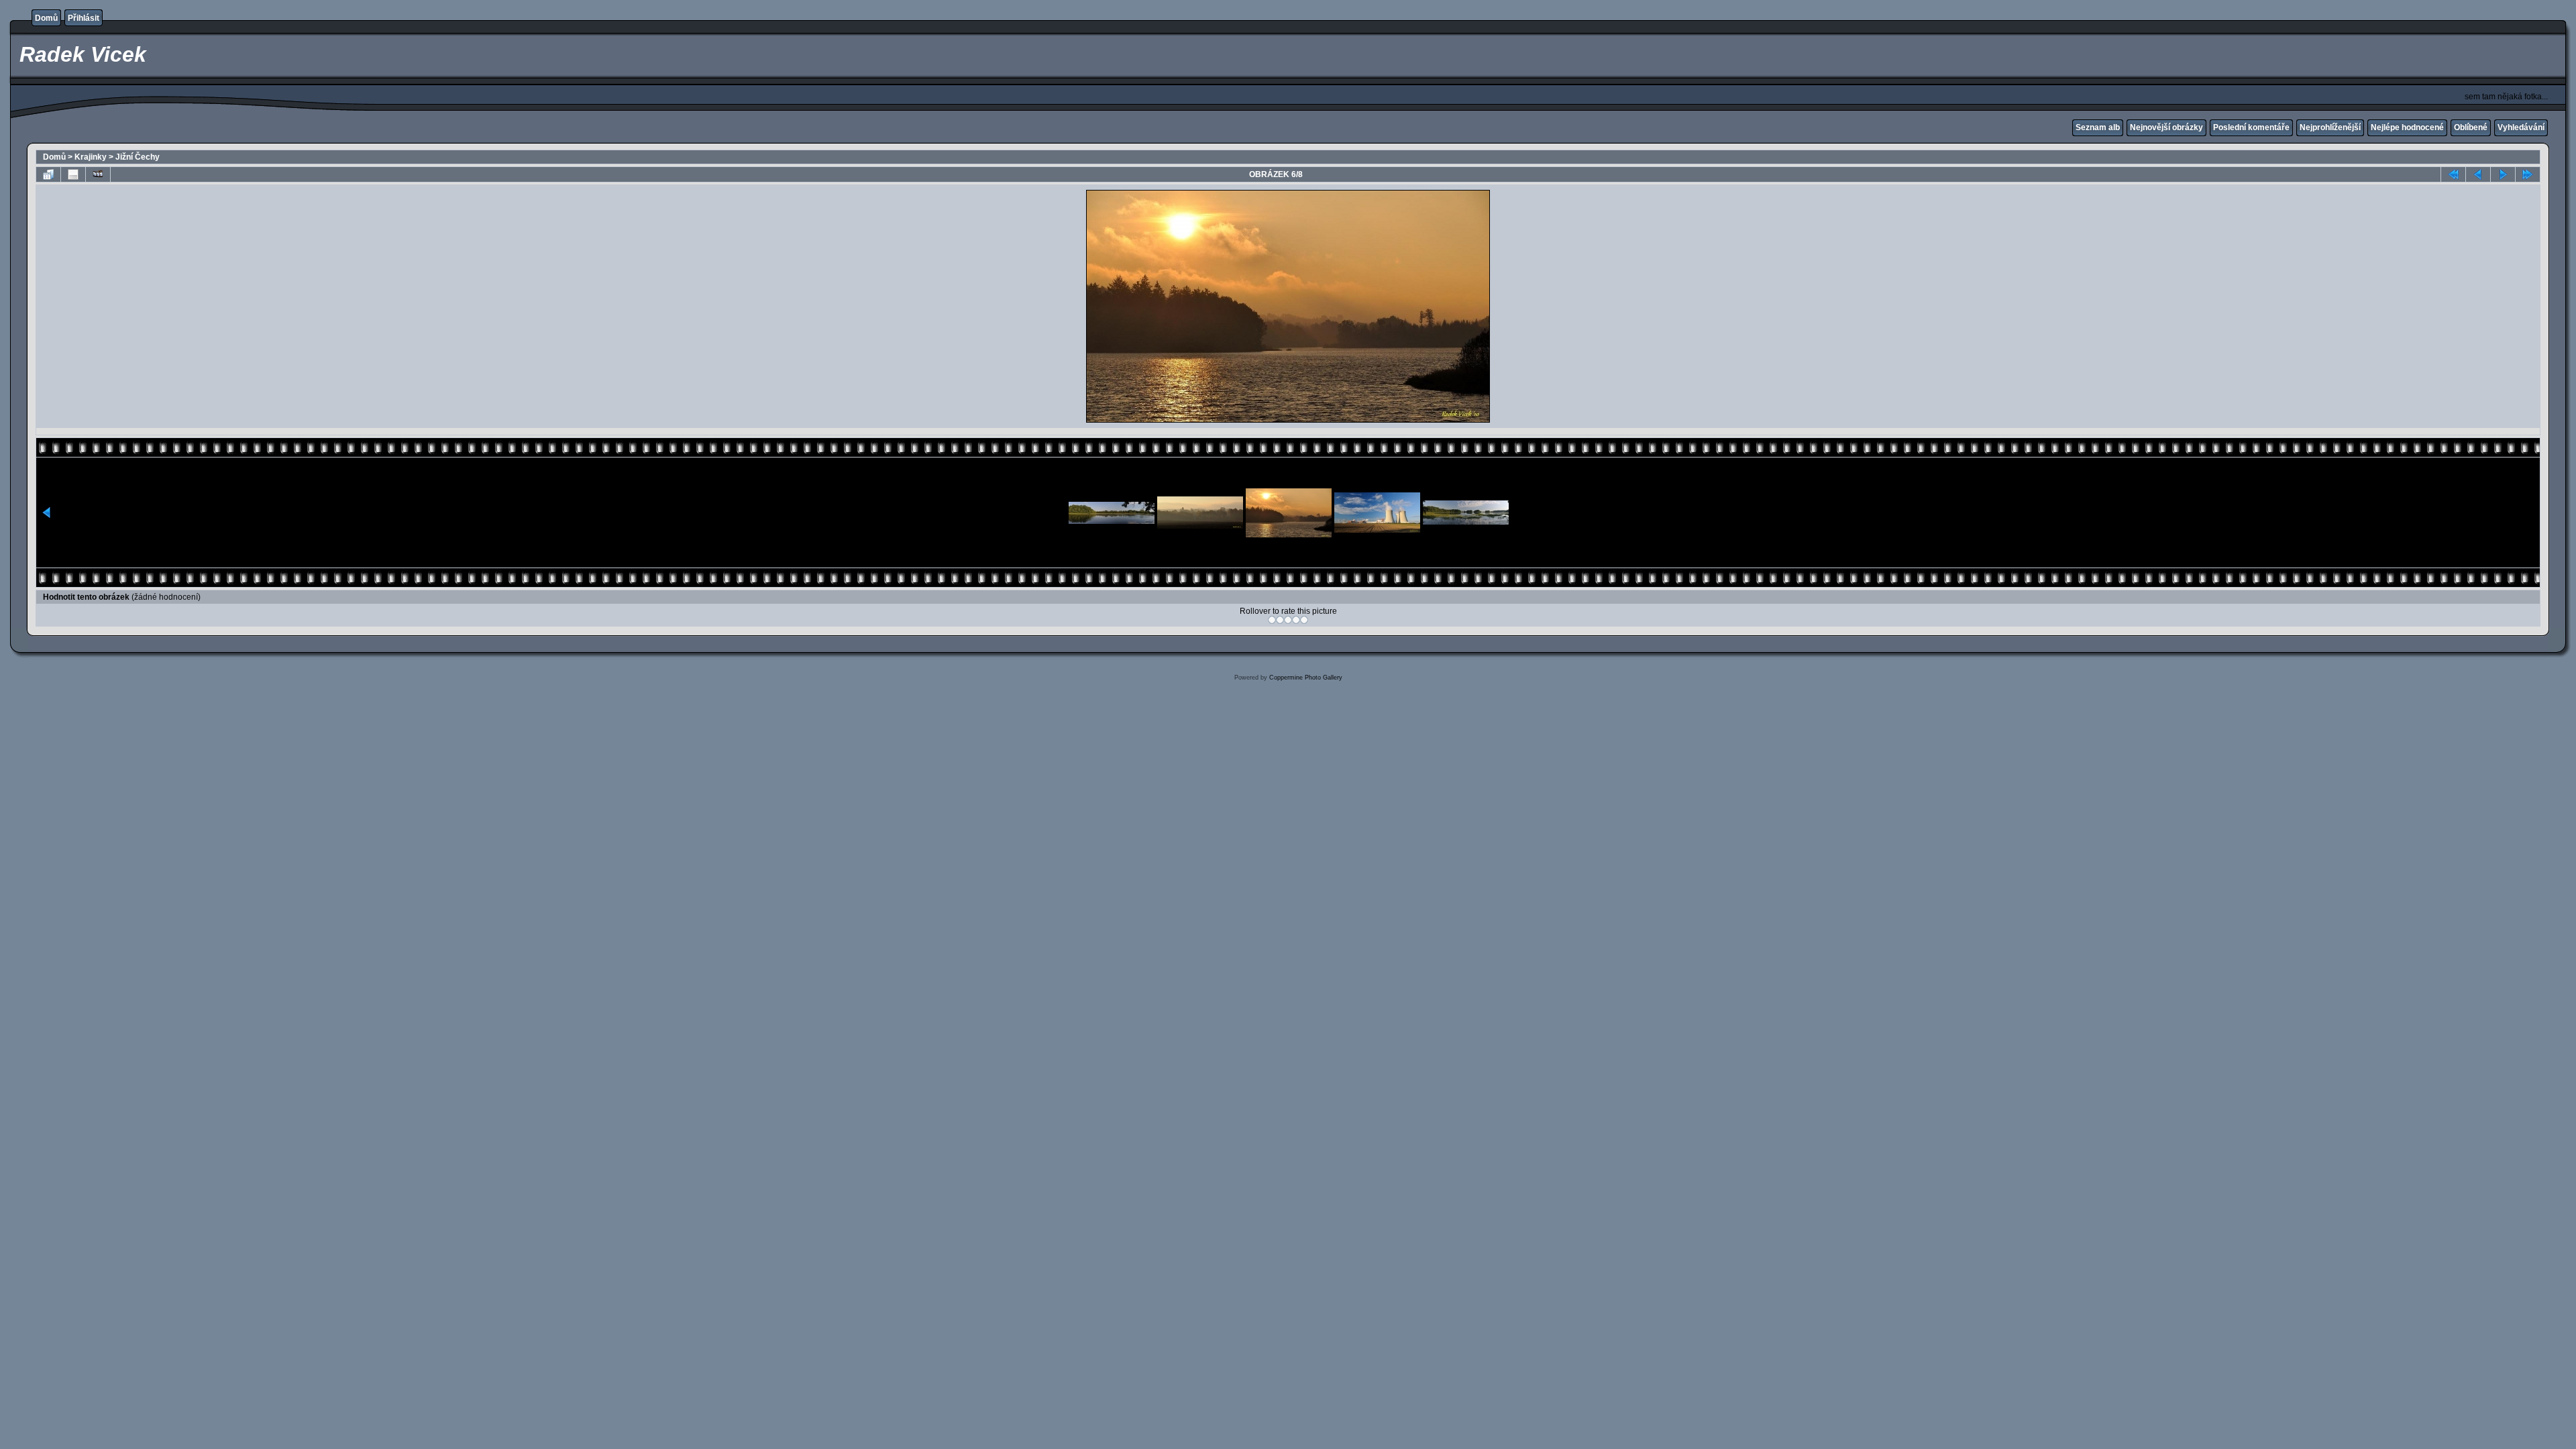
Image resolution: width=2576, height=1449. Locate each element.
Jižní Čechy (138, 157)
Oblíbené (2471, 127)
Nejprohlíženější (2330, 127)
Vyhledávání (2521, 127)
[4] (1296, 620)
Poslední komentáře (2251, 127)
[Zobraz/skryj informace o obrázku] (73, 174)
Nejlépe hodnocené (2407, 127)
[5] (1304, 620)
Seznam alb (2098, 127)
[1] (1272, 620)
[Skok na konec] (2528, 174)
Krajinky (91, 157)
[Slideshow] (98, 174)
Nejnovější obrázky (2166, 127)
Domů (46, 18)
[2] (1280, 620)
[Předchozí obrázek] (2478, 174)
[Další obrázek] (2503, 174)
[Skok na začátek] (2453, 174)
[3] (1288, 620)
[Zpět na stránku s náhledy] (48, 174)
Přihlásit (84, 18)
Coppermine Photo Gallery (1306, 678)
